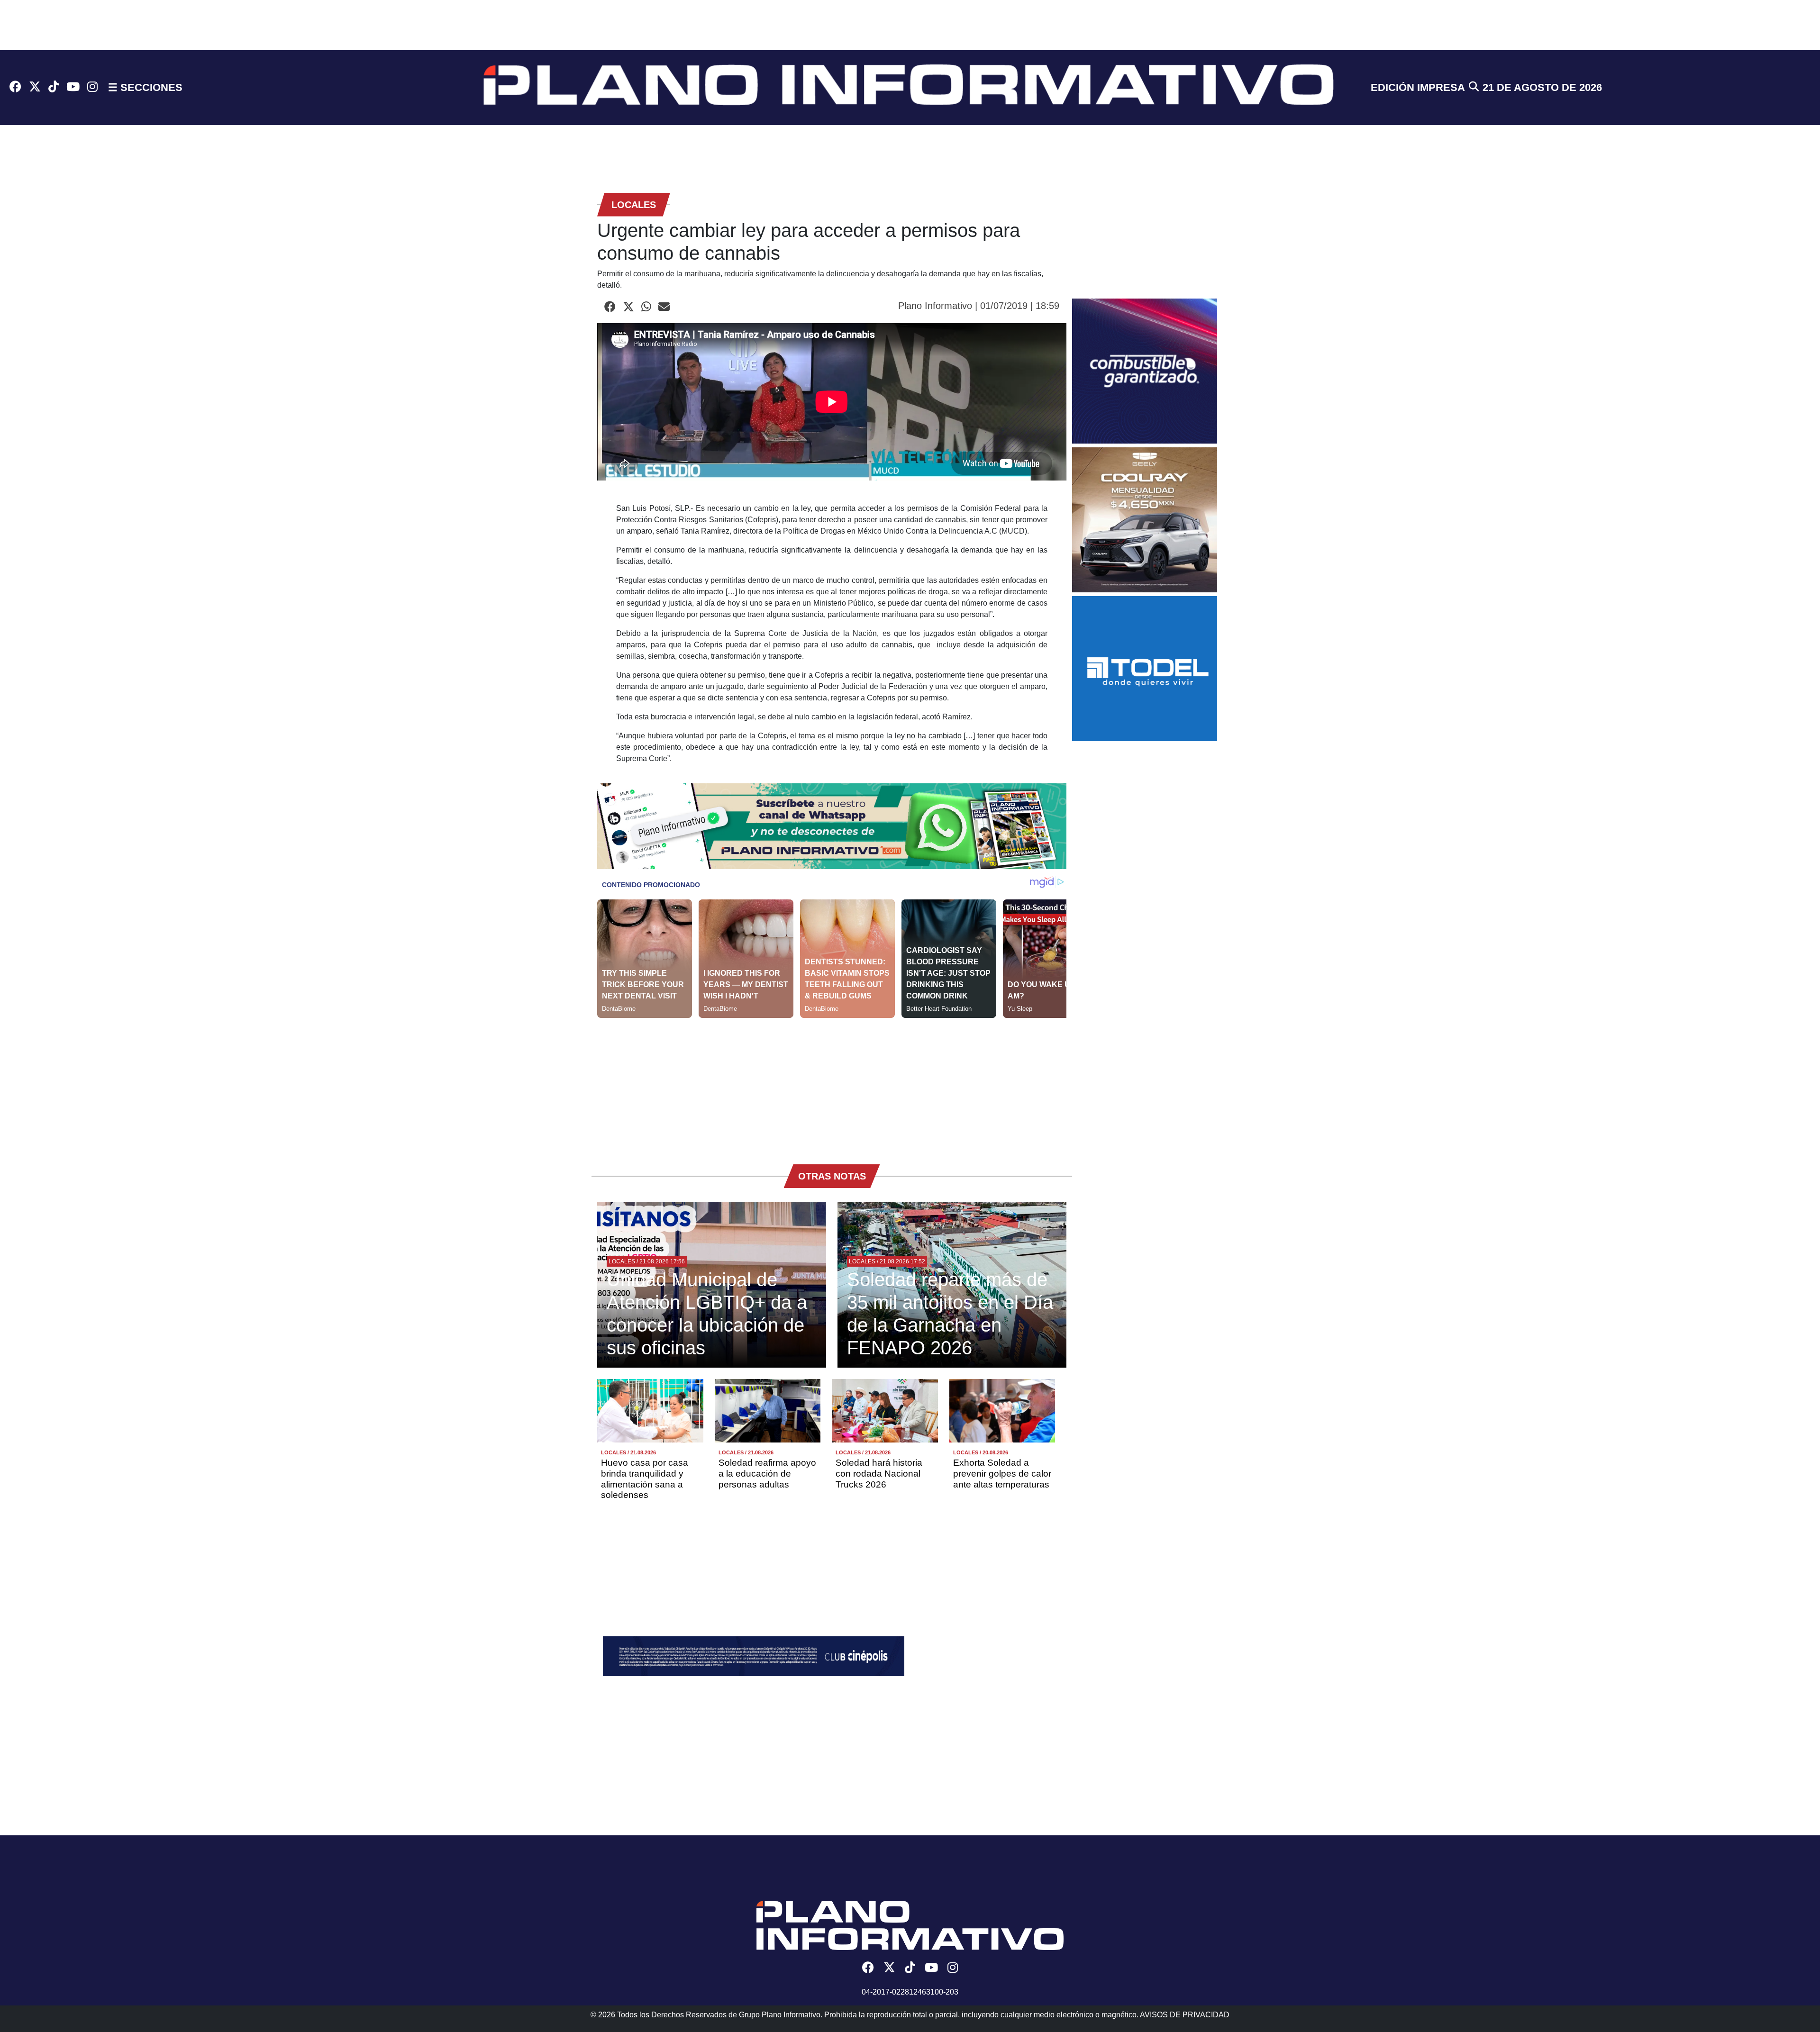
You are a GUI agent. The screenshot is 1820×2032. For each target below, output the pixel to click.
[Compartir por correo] (664, 307)
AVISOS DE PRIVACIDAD (1185, 2015)
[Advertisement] (832, 1084)
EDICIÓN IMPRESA (1418, 87)
